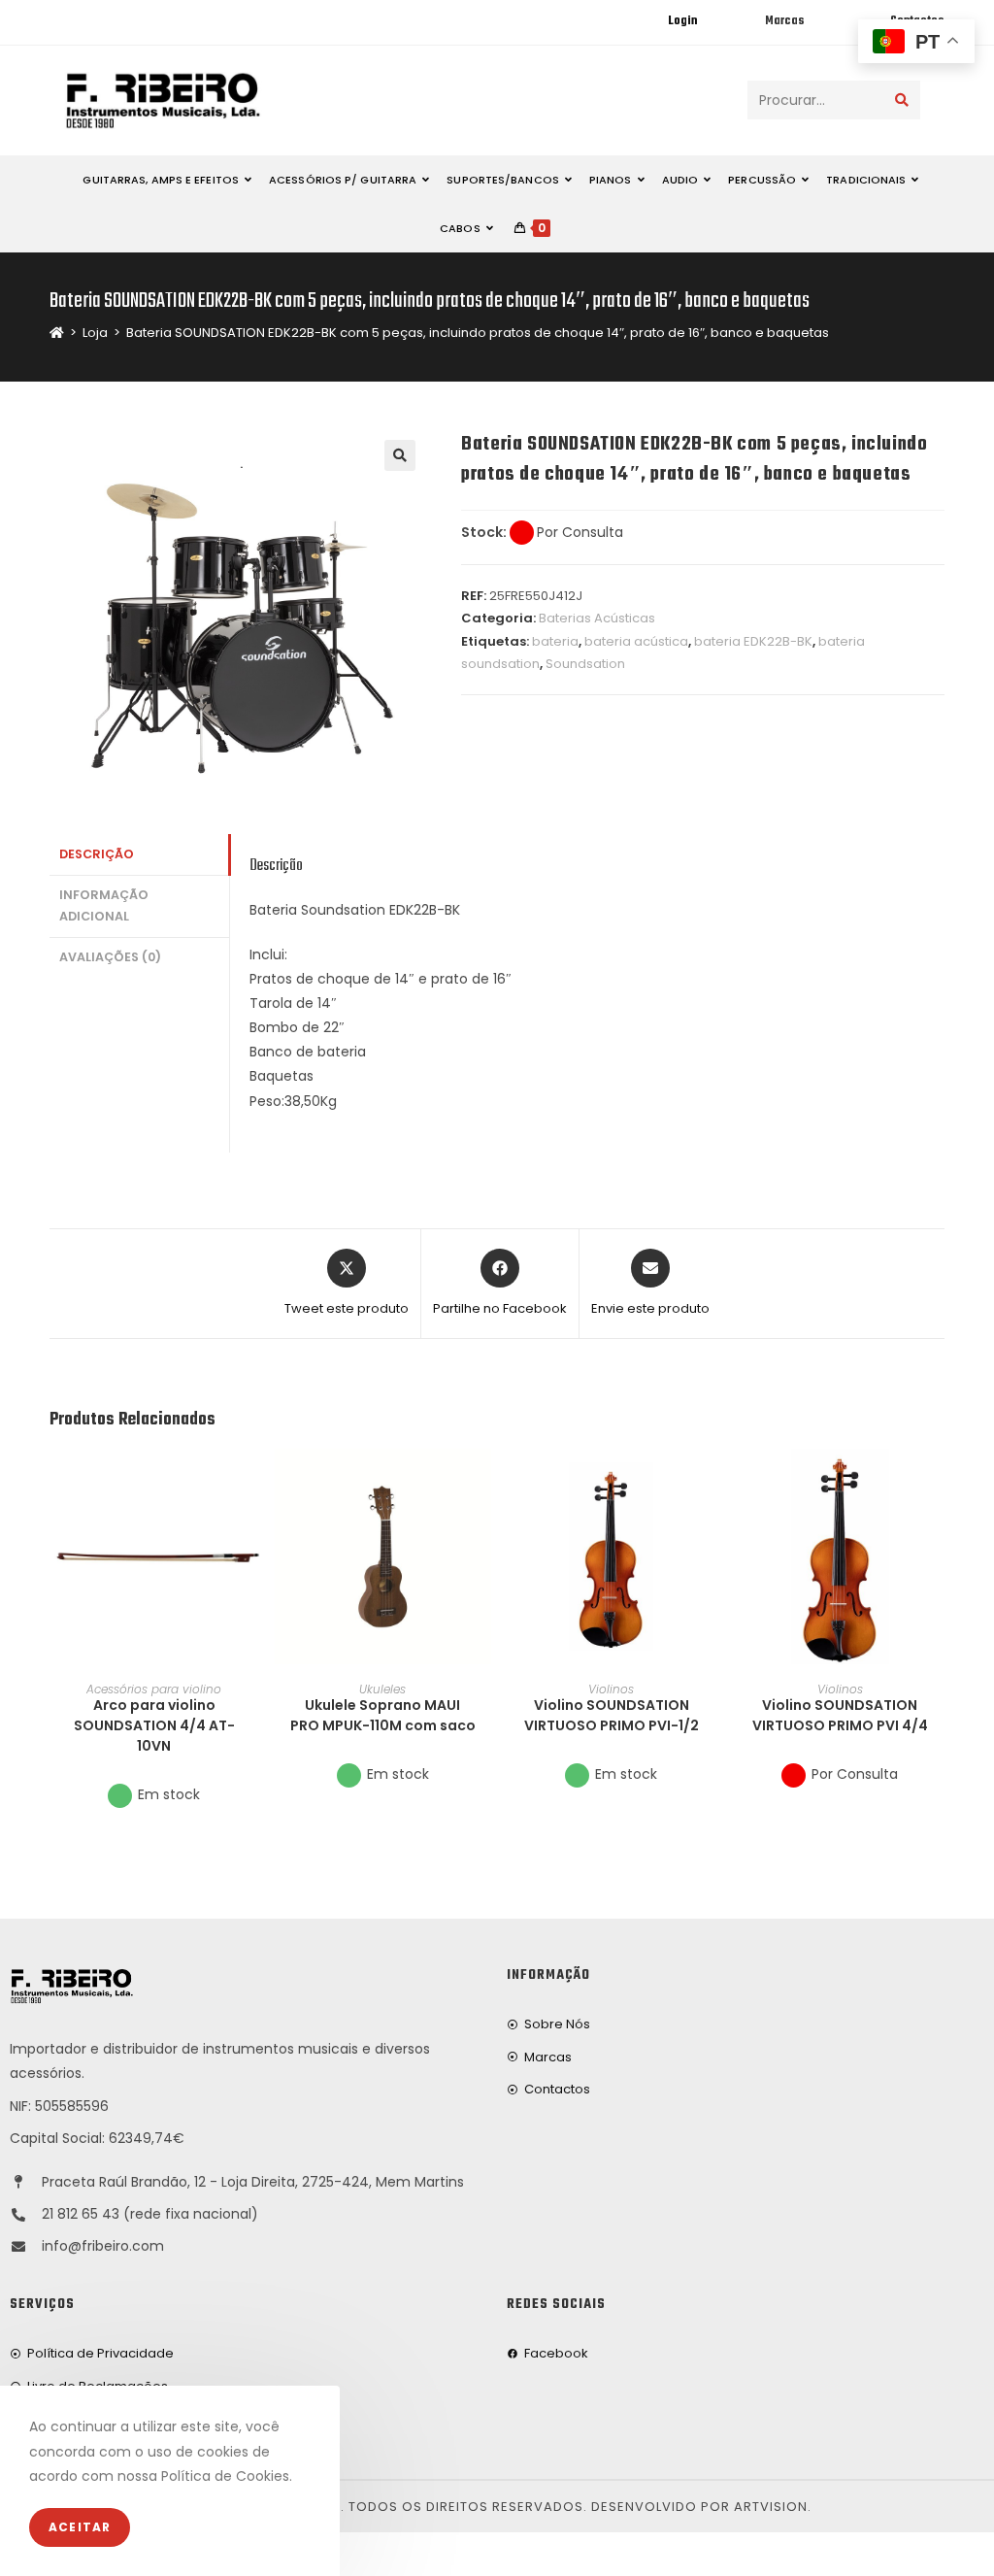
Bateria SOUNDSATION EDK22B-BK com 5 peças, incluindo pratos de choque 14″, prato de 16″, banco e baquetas (478, 333)
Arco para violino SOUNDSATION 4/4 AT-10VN (154, 1725)
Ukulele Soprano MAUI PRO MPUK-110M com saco (383, 1715)
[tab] (139, 855)
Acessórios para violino (154, 1689)
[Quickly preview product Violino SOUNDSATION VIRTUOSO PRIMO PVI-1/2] (710, 1483)
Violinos (611, 1689)
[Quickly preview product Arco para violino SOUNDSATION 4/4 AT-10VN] (252, 1483)
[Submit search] (902, 100)
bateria (555, 641)
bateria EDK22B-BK (753, 641)
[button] (252, 1533)
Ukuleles (382, 1689)
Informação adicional (104, 906)
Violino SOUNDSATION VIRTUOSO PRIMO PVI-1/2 (612, 1715)
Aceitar (80, 2527)
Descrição (97, 854)
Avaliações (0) (110, 957)
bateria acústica (636, 641)
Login (682, 21)
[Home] (57, 333)
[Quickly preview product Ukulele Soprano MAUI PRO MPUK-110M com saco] (481, 1483)
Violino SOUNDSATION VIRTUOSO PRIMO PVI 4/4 (840, 1715)
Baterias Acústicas (597, 618)
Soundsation (585, 664)
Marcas (784, 21)
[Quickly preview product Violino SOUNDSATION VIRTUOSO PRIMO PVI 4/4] (939, 1483)
